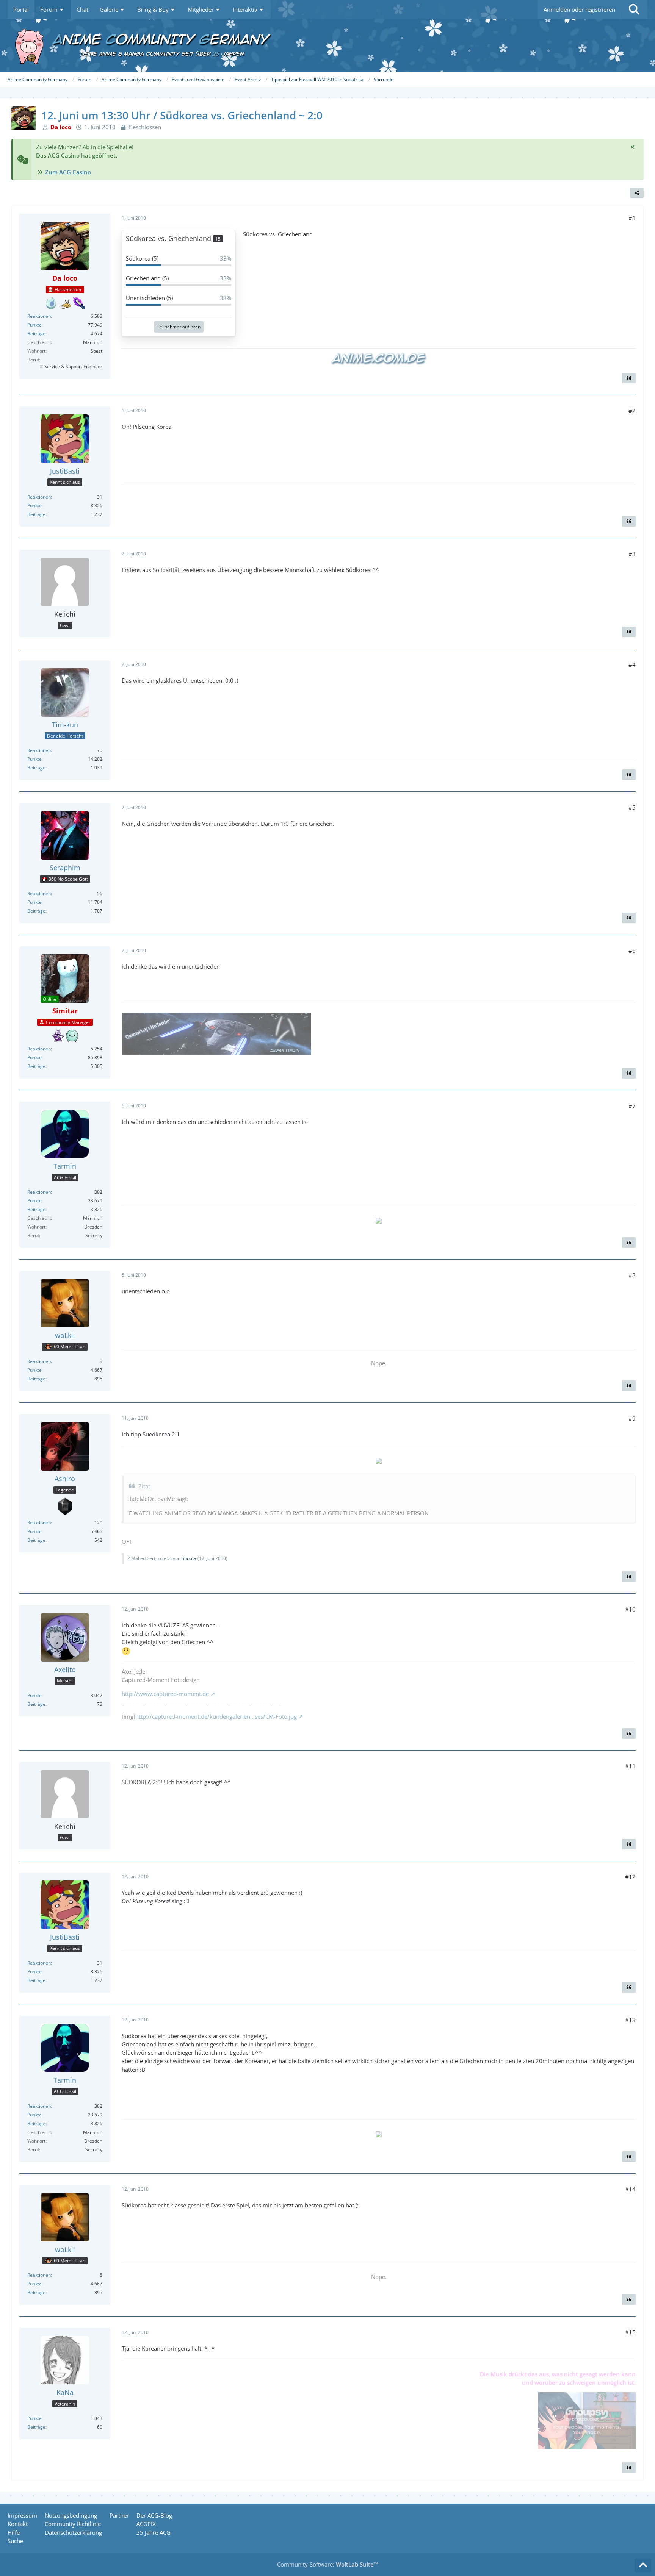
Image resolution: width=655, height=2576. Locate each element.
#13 (630, 2020)
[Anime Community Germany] (327, 45)
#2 (632, 411)
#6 (632, 950)
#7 (632, 1106)
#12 (630, 1877)
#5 (632, 807)
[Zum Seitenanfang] (643, 2565)
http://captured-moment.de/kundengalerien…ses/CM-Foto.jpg (216, 1716)
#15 (630, 2332)
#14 (630, 2189)
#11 (630, 1766)
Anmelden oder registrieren (579, 9)
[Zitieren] (629, 378)
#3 (632, 554)
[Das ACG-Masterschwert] (79, 303)
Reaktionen (39, 316)
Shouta (189, 1558)
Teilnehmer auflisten (179, 327)
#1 (632, 218)
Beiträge (36, 334)
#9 (632, 1418)
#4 (632, 664)
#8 (632, 1275)
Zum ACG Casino (68, 172)
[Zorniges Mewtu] (58, 1036)
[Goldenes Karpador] (65, 303)
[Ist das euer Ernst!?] (51, 303)
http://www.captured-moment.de (165, 1694)
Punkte (34, 325)
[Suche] (634, 9)
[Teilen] (637, 193)
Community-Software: (328, 2564)
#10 (630, 1609)
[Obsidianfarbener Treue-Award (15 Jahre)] (65, 1507)
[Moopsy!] (72, 1036)
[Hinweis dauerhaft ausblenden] (632, 147)
